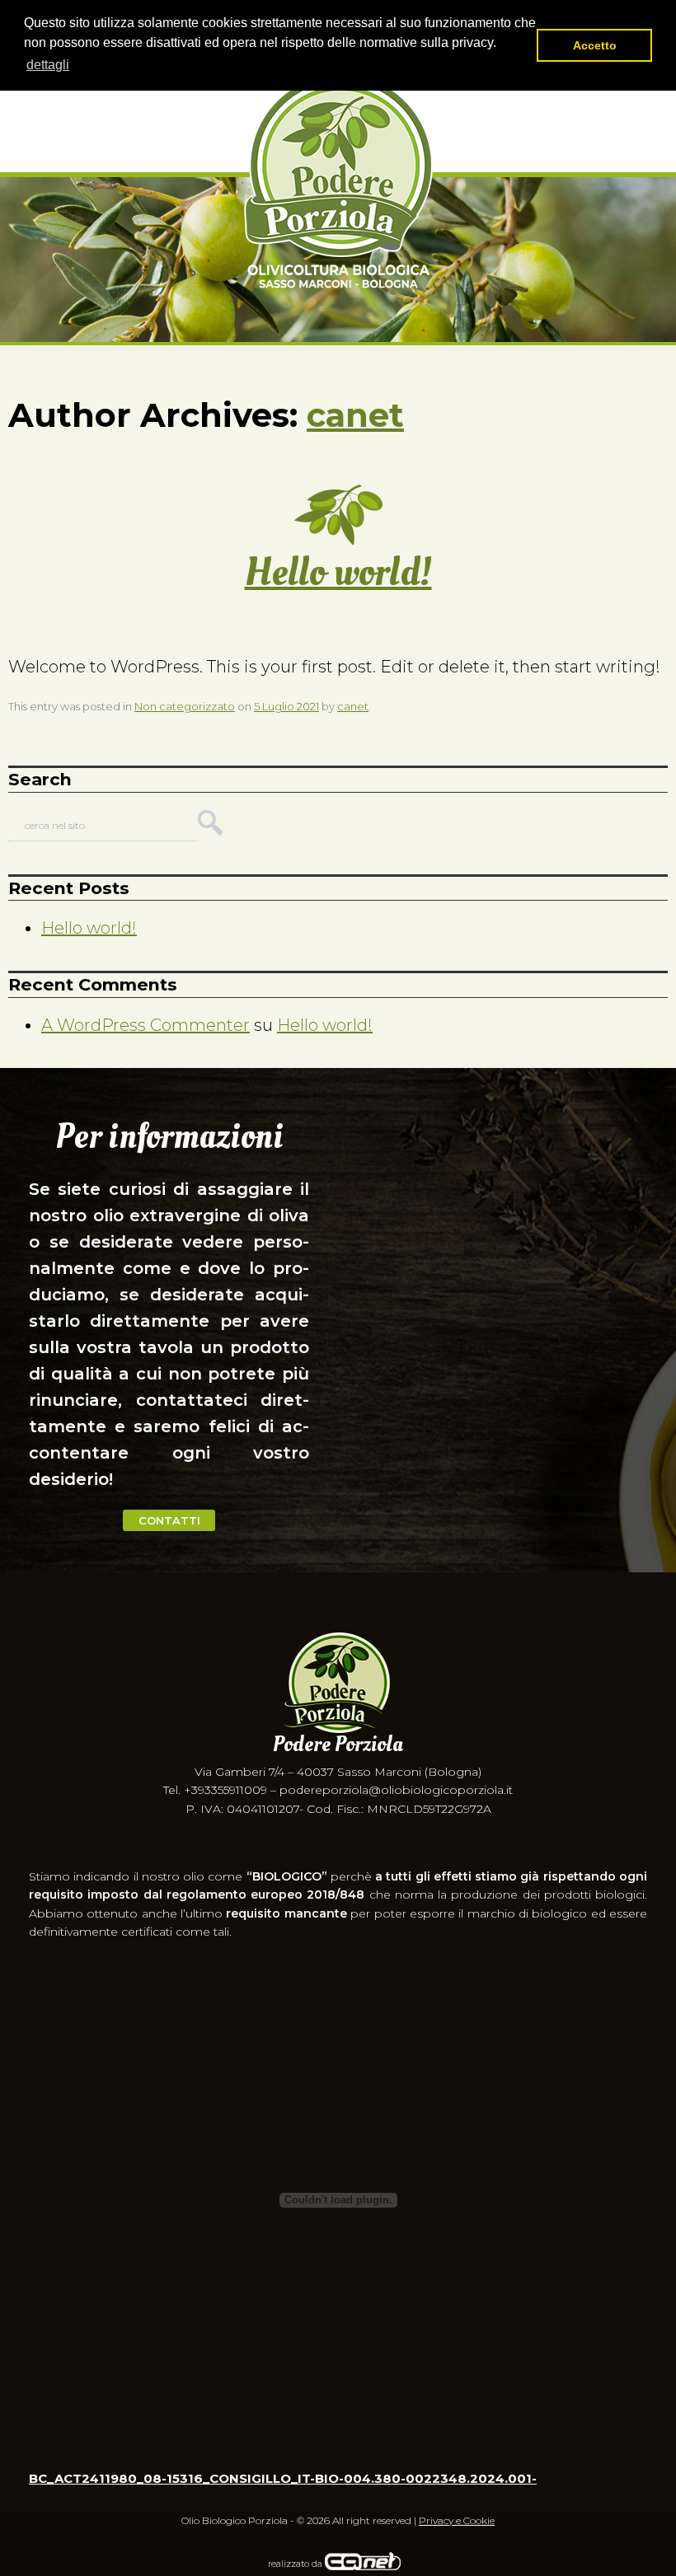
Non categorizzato (185, 706)
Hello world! (338, 572)
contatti (169, 1520)
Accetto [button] (595, 45)
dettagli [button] (48, 65)
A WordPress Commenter (146, 1025)
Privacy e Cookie (457, 2520)
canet (355, 415)
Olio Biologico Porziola (338, 183)
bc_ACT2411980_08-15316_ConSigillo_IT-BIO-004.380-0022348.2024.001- (283, 2478)
